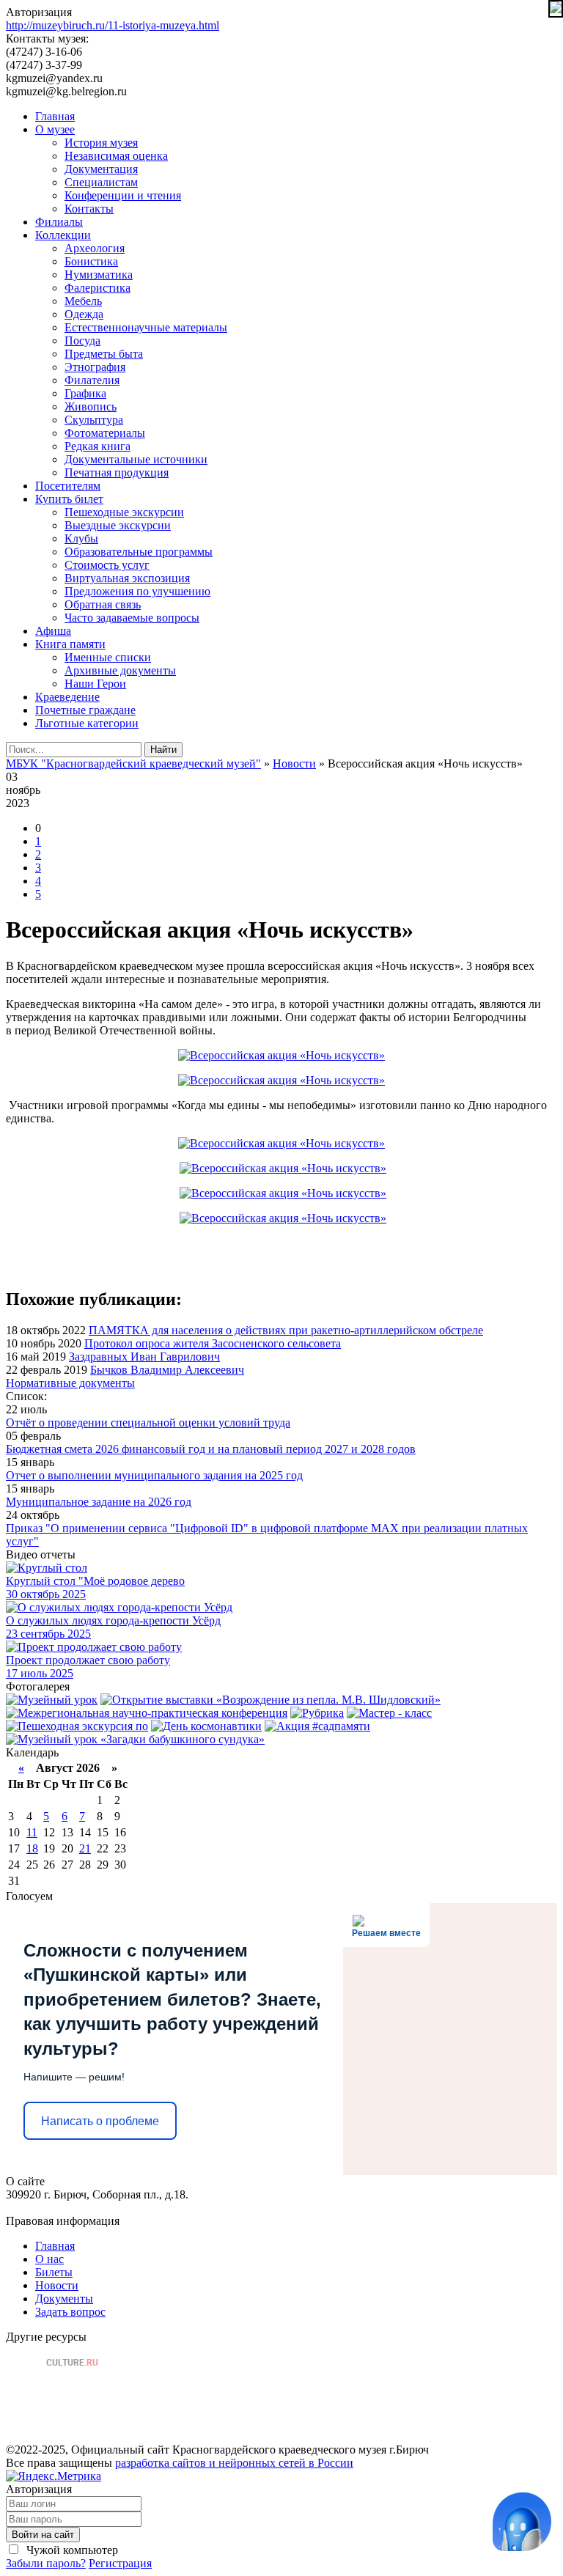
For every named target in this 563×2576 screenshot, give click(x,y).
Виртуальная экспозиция (127, 578)
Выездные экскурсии (118, 525)
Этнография (95, 367)
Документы (64, 2299)
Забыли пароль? (46, 2563)
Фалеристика (97, 288)
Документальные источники (136, 459)
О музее (55, 129)
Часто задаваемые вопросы (132, 618)
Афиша (53, 631)
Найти (163, 750)
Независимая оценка (116, 156)
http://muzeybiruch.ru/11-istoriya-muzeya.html (113, 25)
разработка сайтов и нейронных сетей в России (234, 2463)
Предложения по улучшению (137, 591)
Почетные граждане (85, 710)
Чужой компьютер (71, 2550)
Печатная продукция (117, 472)
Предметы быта (104, 354)
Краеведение (67, 697)
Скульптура (94, 420)
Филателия (92, 380)
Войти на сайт (43, 2535)
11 (32, 1832)
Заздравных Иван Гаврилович (144, 1357)
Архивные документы (120, 670)
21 (85, 1848)
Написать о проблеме (100, 2121)
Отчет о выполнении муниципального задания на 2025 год (154, 1475)
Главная (55, 116)
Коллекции (63, 235)
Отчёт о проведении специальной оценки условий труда (148, 1423)
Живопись (91, 406)
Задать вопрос (70, 2312)
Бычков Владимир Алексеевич (167, 1370)
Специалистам (101, 182)
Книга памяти (70, 644)
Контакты (89, 209)
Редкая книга (97, 446)
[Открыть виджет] (522, 2522)
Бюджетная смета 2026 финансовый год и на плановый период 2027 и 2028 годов (211, 1449)
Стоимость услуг (107, 565)
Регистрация (120, 2563)
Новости (57, 2285)
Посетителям (68, 486)
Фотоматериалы (105, 433)
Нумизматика (99, 275)
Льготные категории (87, 723)
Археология (95, 248)
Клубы (81, 538)
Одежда (84, 314)
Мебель (83, 301)
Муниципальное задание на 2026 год (99, 1502)
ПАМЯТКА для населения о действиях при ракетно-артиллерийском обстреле (286, 1330)
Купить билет (69, 499)
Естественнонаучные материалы (146, 327)
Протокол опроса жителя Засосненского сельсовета (213, 1343)
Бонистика (91, 261)
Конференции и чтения (123, 195)
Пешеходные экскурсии (124, 512)
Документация (101, 169)
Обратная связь (103, 604)
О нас (49, 2259)
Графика (85, 393)
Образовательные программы (139, 552)
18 (32, 1848)
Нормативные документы (70, 1383)
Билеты (54, 2272)
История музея (101, 143)
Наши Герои (95, 684)
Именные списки (108, 657)
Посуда (82, 341)
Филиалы (59, 222)
